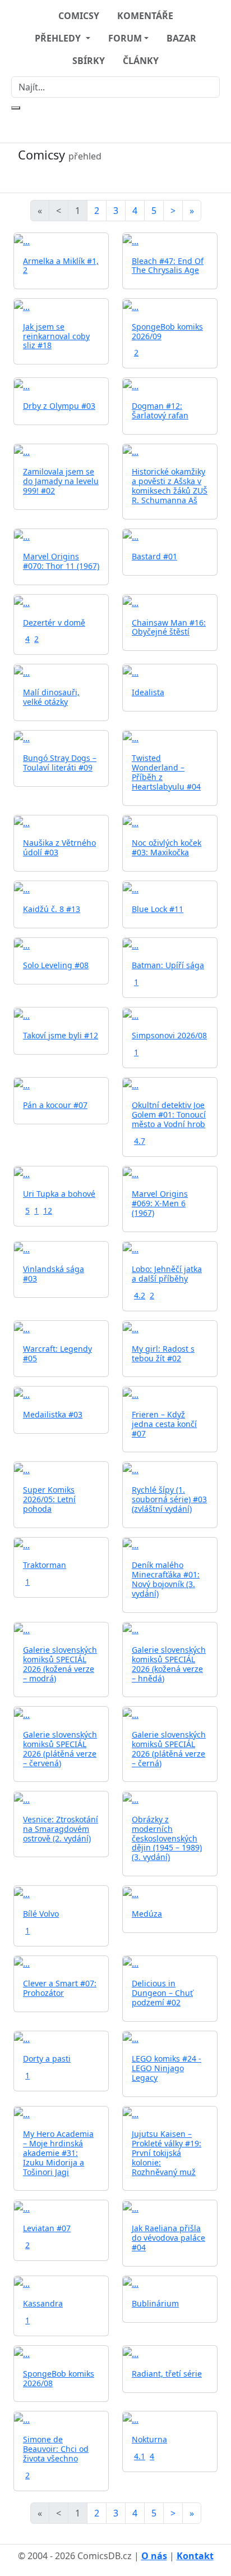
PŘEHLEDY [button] (59, 38)
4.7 (140, 1141)
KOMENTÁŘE (145, 16)
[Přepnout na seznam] (115, 177)
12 (48, 1211)
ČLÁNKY (141, 61)
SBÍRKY (89, 61)
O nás (154, 2556)
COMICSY (79, 16)
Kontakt (195, 2556)
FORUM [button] (125, 38)
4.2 (140, 1295)
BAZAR (181, 38)
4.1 (140, 2456)
